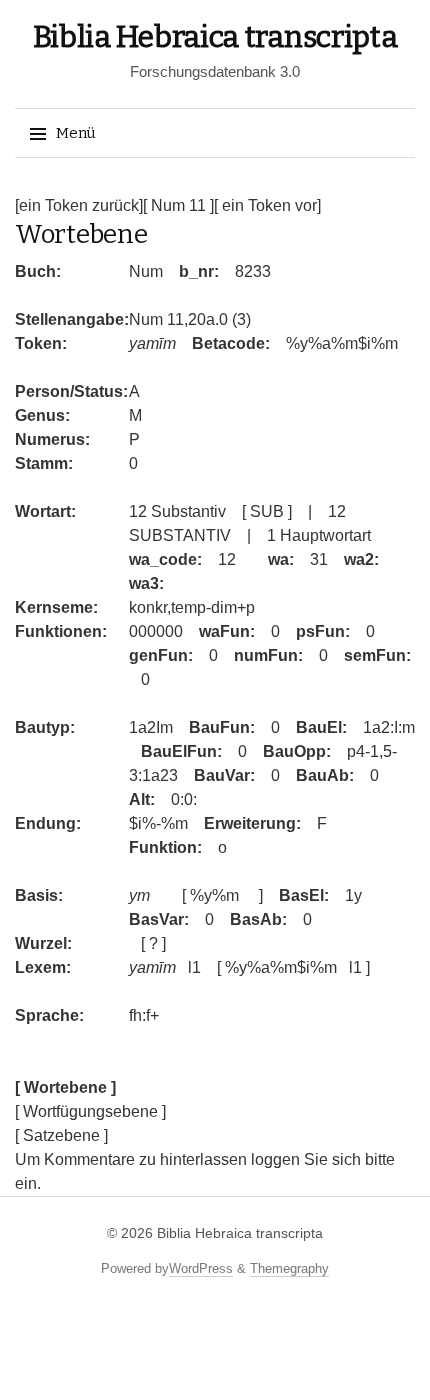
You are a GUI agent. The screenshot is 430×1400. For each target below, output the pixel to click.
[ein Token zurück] (79, 205)
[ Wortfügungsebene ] (90, 1111)
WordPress (201, 1268)
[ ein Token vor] (267, 205)
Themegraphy (289, 1268)
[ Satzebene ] (61, 1135)
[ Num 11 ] (178, 205)
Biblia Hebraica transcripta (215, 37)
